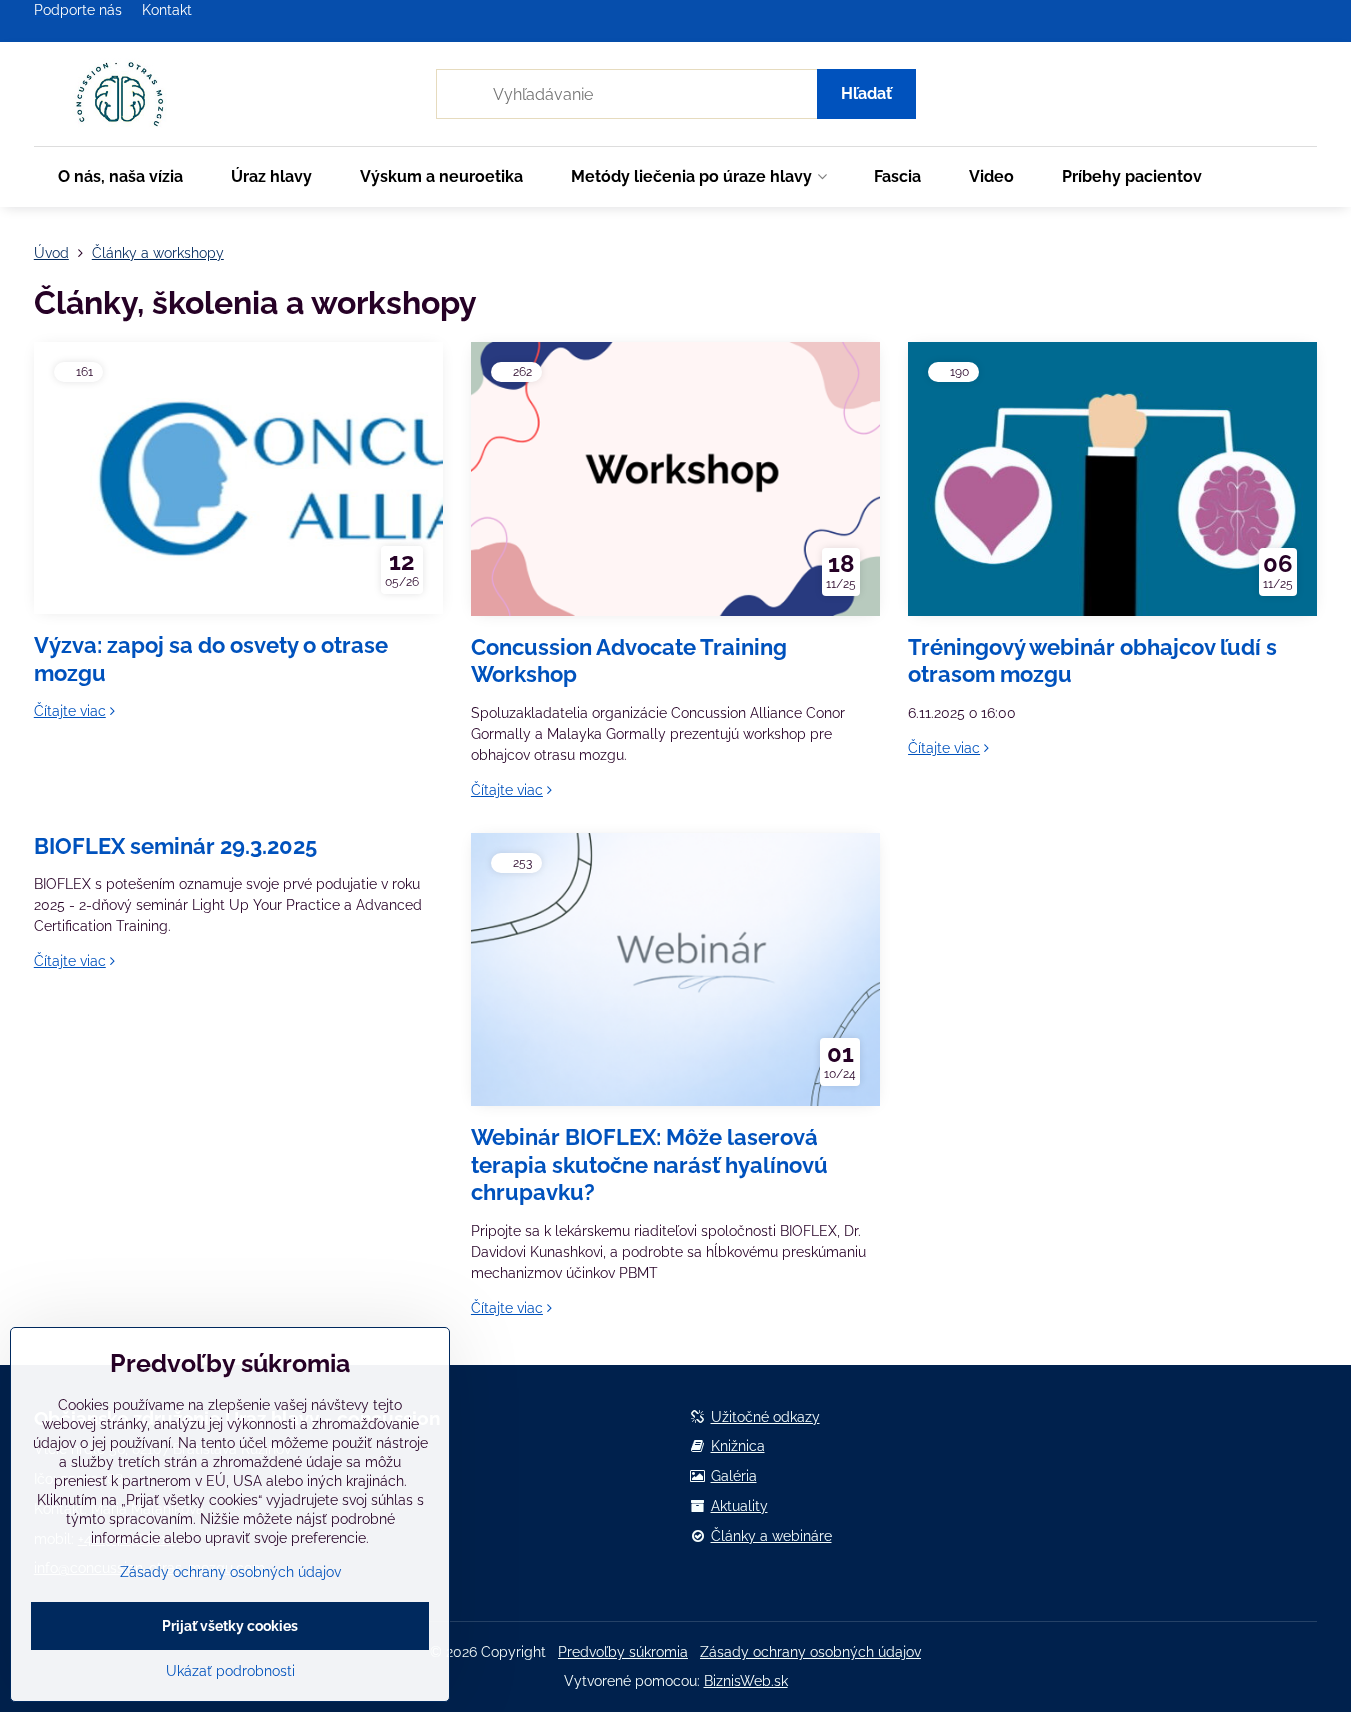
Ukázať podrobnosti (230, 1671)
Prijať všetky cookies (230, 1626)
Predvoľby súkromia (623, 1652)
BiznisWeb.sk (746, 1681)
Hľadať (866, 93)
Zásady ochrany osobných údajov (810, 1652)
